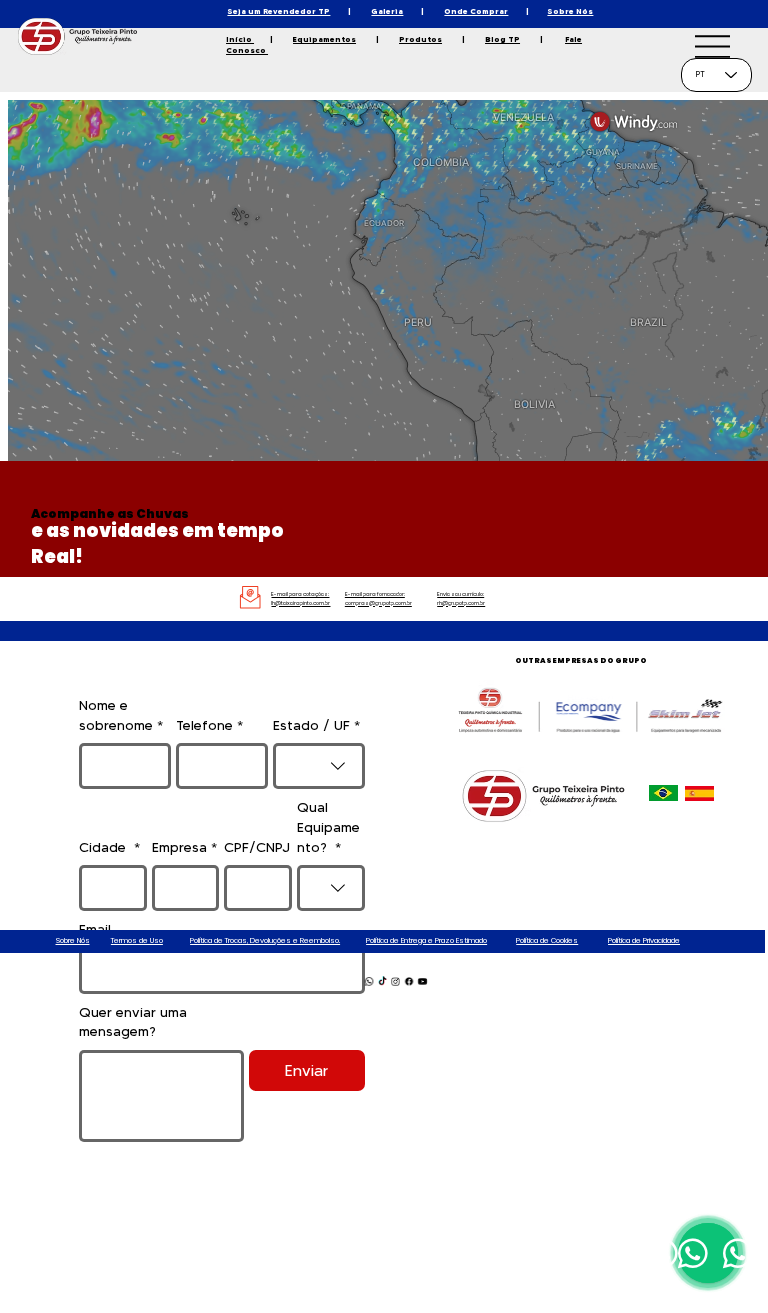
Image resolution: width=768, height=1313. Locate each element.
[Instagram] (395, 982)
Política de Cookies (547, 940)
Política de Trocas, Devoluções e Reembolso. (265, 940)
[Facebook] (408, 982)
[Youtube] (422, 982)
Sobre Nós (570, 11)
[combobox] (319, 766)
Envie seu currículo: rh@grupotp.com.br (461, 598)
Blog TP (502, 39)
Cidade (109, 847)
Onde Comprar (476, 11)
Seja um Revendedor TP (278, 11)
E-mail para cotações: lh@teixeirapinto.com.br (300, 598)
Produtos (420, 39)
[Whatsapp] (368, 982)
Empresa (184, 847)
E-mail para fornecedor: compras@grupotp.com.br (378, 598)
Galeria (387, 11)
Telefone (209, 725)
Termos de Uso (137, 940)
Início (240, 39)
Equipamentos (324, 39)
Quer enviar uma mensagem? (133, 1022)
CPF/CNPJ (257, 847)
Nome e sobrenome (121, 715)
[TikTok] (382, 982)
